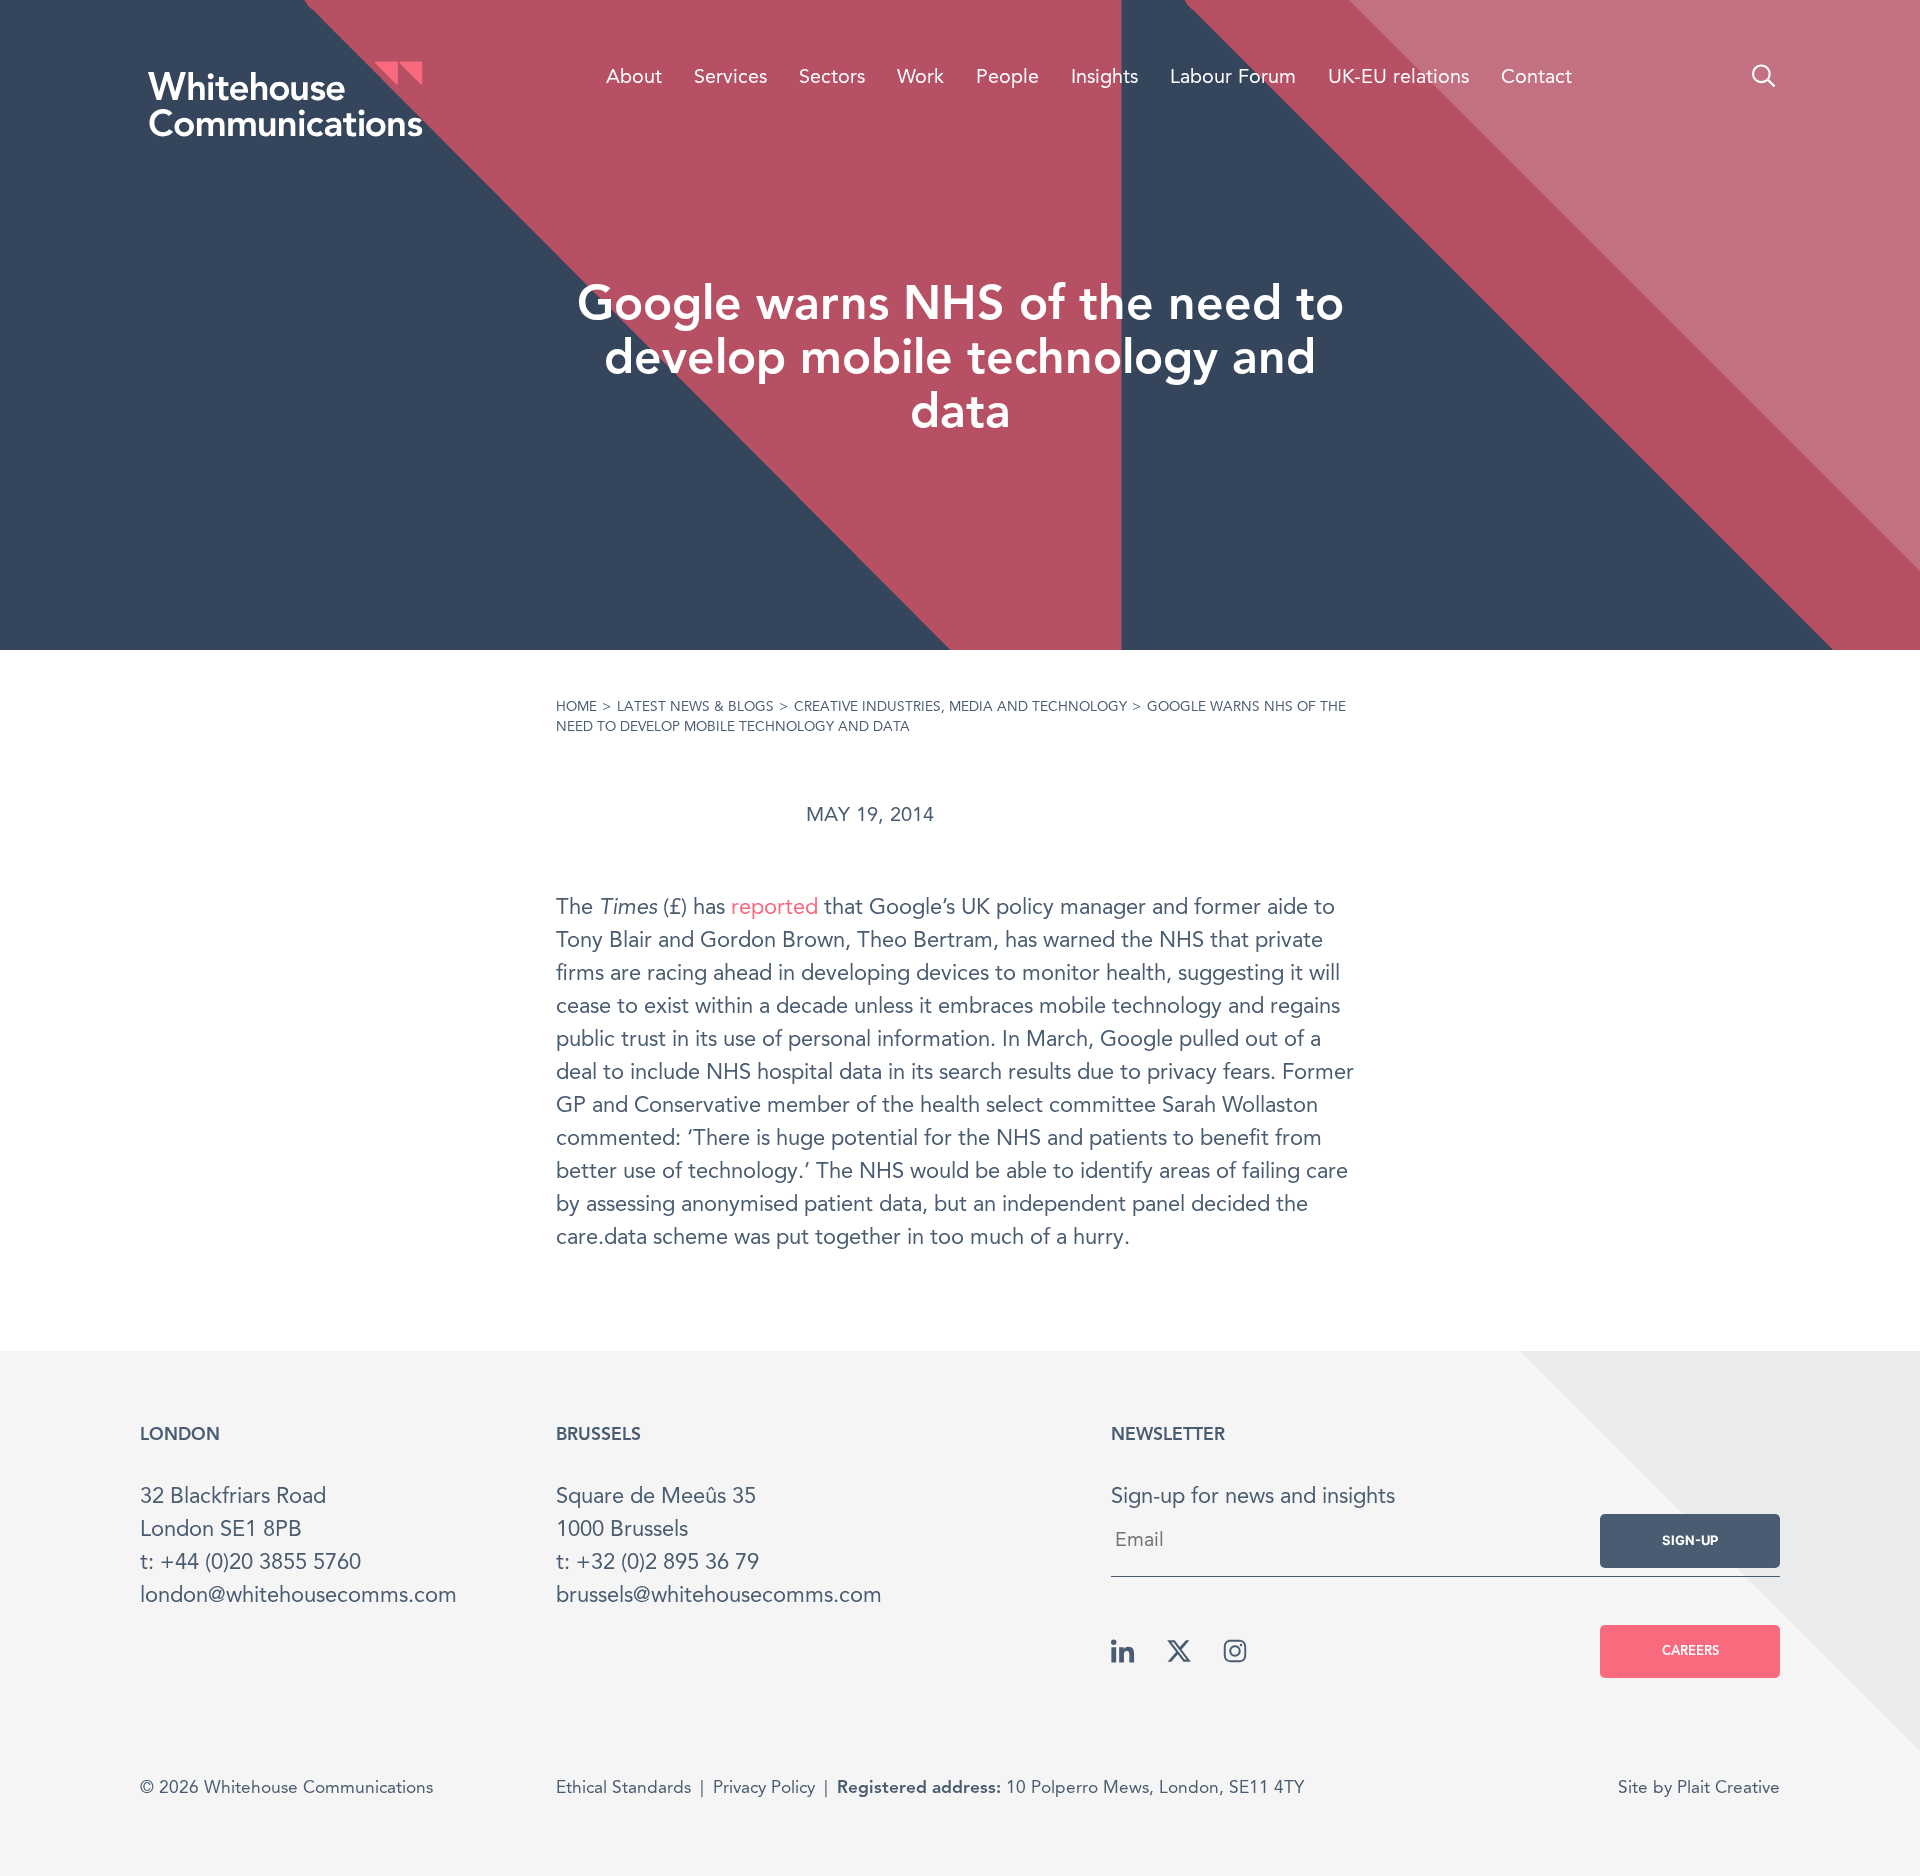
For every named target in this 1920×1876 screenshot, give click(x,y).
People (1007, 78)
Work (920, 78)
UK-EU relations (1398, 78)
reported (774, 908)
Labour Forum (1233, 78)
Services (730, 78)
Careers (1690, 1651)
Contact (1536, 78)
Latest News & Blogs (695, 707)
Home (576, 707)
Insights (1104, 78)
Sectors (832, 78)
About (634, 78)
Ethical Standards (623, 1788)
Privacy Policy (764, 1788)
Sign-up (1690, 1540)
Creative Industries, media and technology (960, 707)
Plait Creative (1728, 1788)
